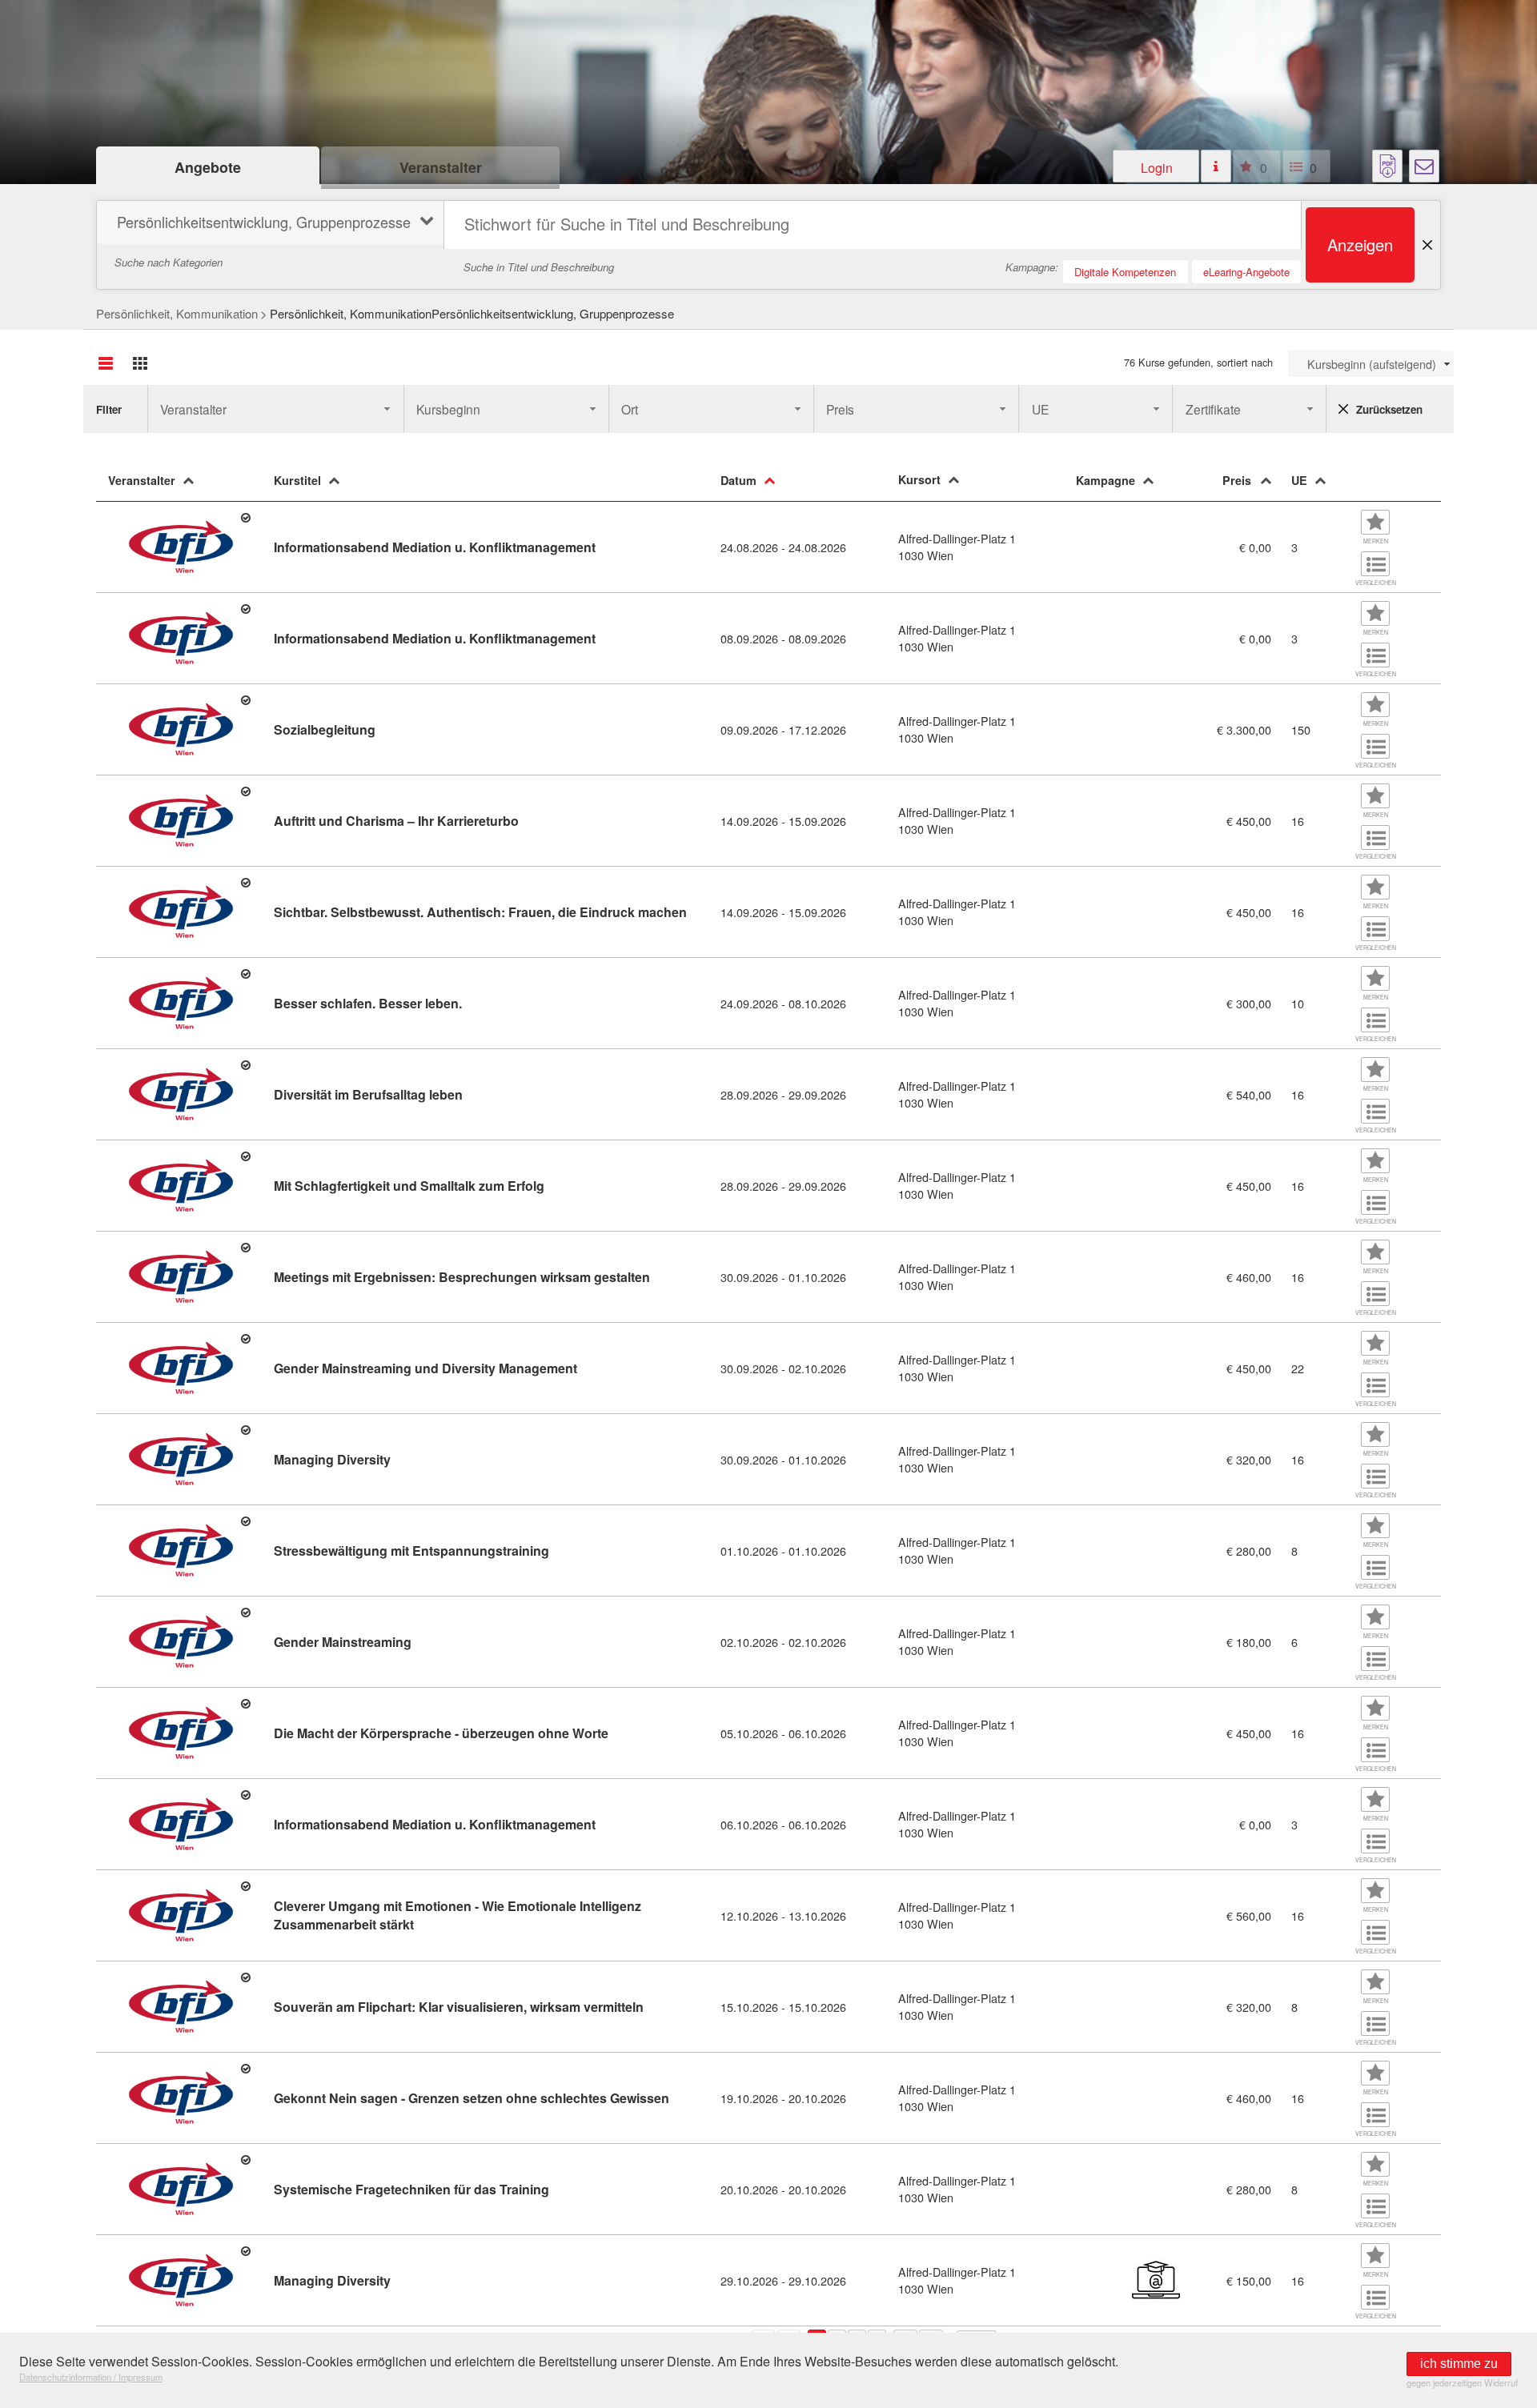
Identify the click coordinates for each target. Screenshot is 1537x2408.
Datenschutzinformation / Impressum (91, 2377)
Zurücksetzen (1389, 409)
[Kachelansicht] (140, 363)
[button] (1156, 166)
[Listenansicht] (106, 363)
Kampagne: (1032, 267)
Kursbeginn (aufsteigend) (1372, 364)
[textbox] (873, 225)
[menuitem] (268, 224)
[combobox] (1371, 364)
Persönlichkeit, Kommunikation (177, 313)
